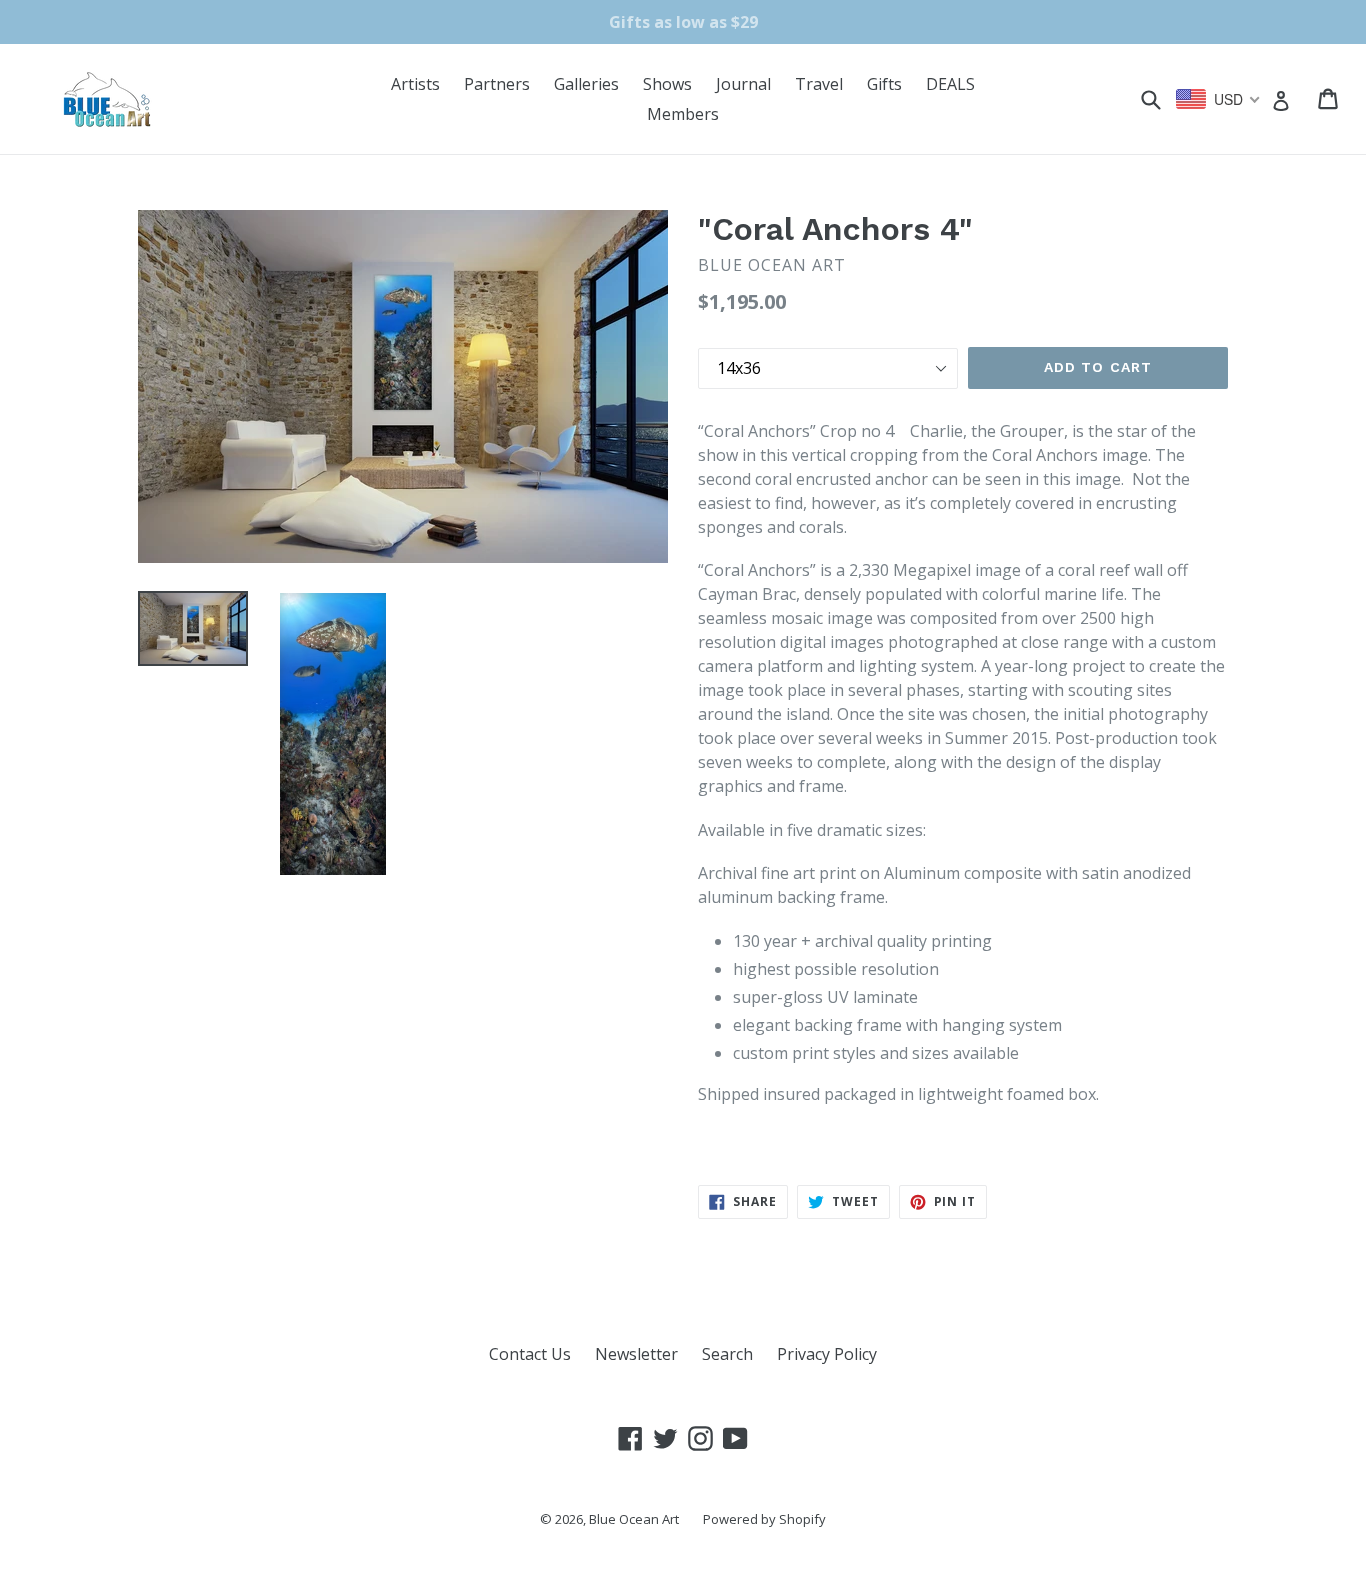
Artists (415, 84)
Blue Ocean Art (634, 1519)
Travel (819, 84)
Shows (667, 84)
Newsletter (636, 1354)
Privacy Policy (827, 1354)
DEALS (950, 84)
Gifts (884, 84)
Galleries (586, 84)
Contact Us (530, 1354)
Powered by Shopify (764, 1519)
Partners (497, 84)
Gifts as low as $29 (683, 22)
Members (683, 114)
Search (727, 1354)
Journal (743, 84)
